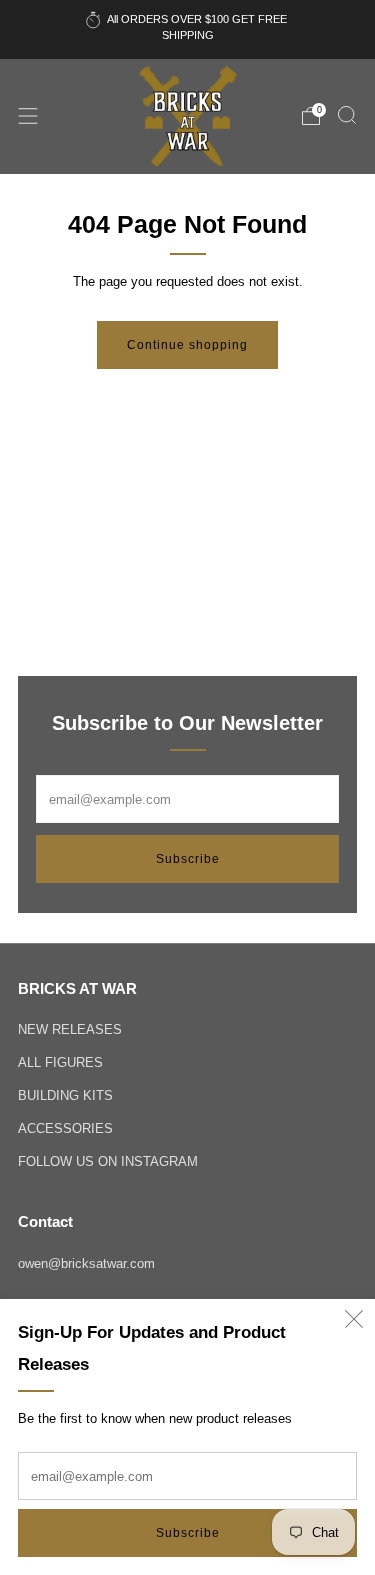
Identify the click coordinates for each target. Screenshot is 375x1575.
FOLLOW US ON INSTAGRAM (108, 1161)
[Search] (347, 115)
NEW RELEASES (70, 1029)
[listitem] (188, 29)
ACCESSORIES (65, 1128)
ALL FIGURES (60, 1062)
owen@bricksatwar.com (86, 1263)
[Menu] (28, 116)
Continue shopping (187, 345)
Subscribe (188, 1533)
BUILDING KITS (65, 1095)
